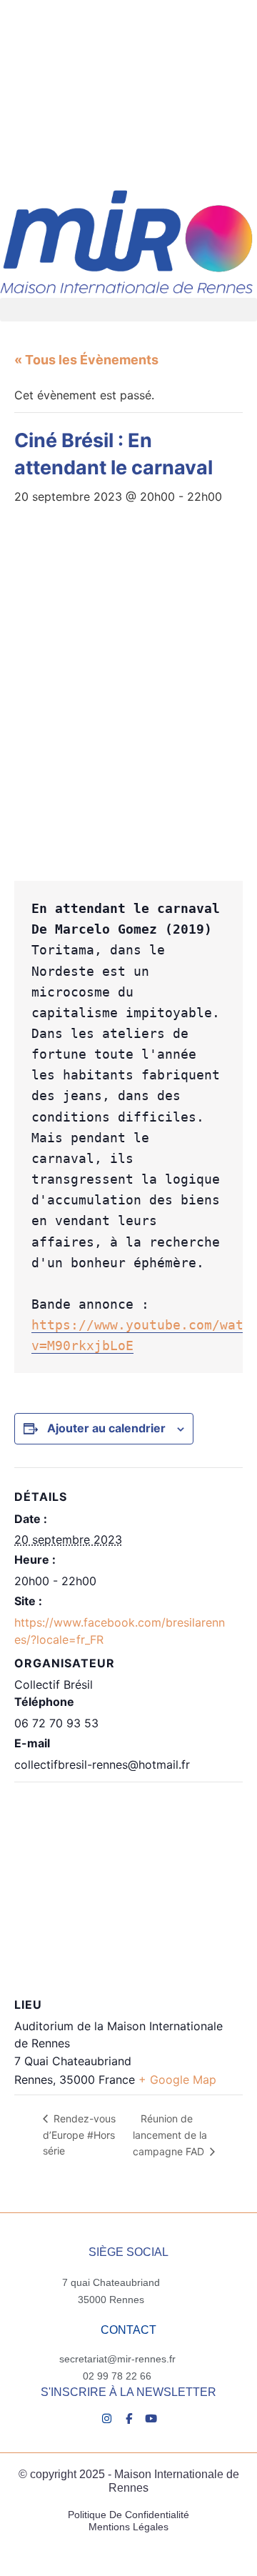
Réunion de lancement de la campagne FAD (170, 2135)
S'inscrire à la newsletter (128, 2392)
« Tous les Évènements (86, 360)
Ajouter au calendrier (106, 1428)
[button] (128, 310)
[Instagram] (107, 2418)
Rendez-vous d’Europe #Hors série (79, 2135)
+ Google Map (177, 2080)
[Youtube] (151, 2418)
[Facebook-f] (129, 2418)
